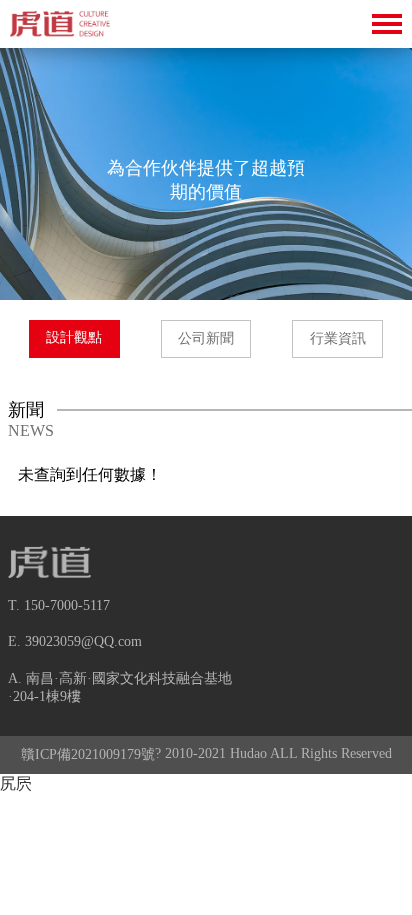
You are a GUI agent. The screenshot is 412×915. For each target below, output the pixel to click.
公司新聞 (206, 338)
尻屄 (16, 783)
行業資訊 (338, 338)
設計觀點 (74, 337)
